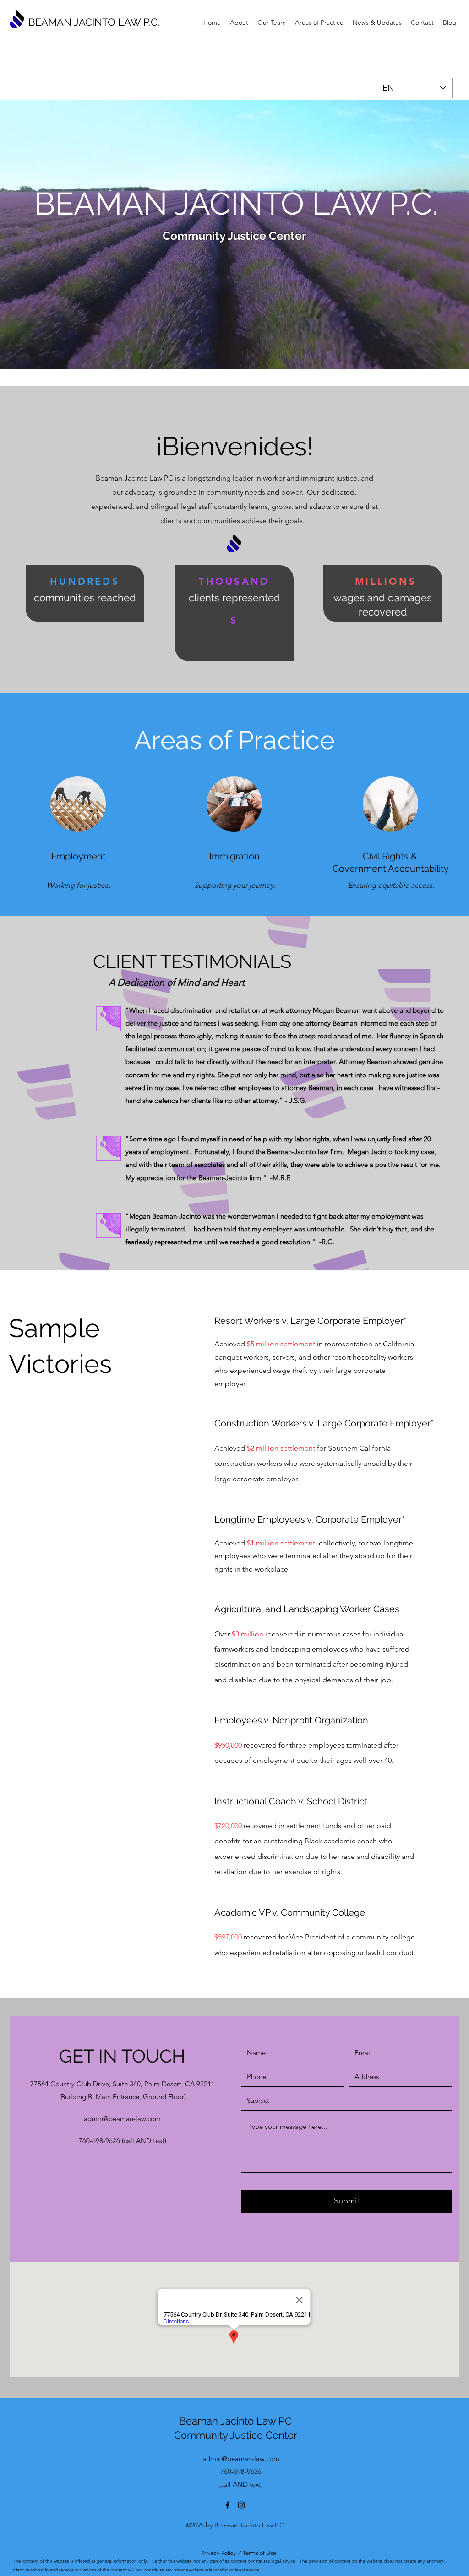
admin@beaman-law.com (122, 2119)
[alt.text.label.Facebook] (228, 2505)
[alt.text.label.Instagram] (241, 2505)
